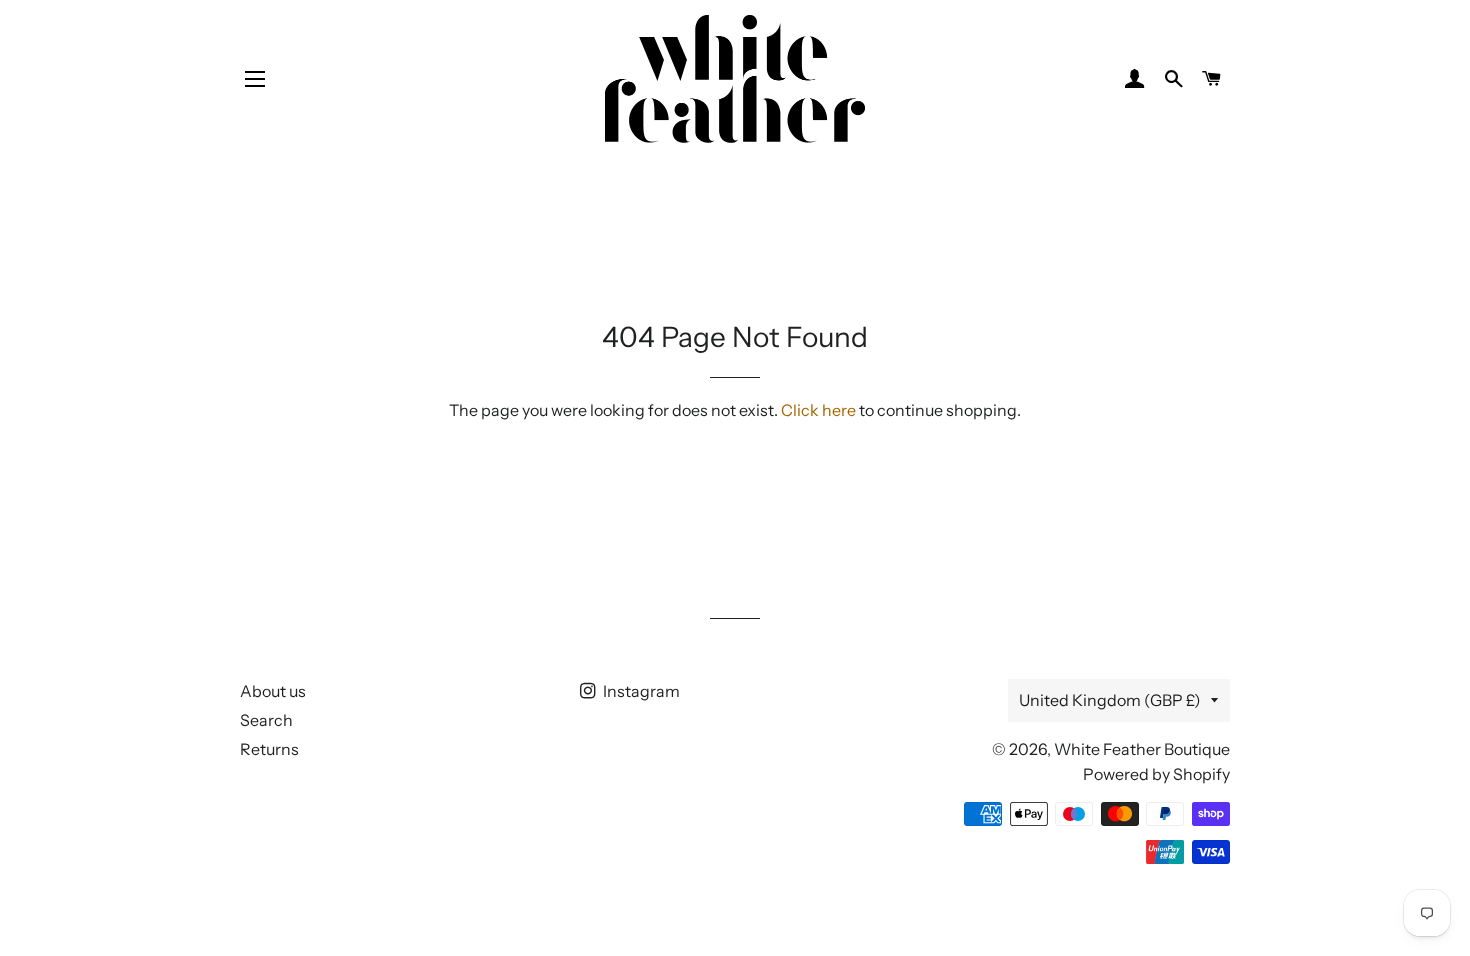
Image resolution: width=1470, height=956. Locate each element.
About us (273, 691)
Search (266, 720)
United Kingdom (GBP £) (1110, 700)
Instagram (640, 691)
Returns (269, 749)
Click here (818, 410)
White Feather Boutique (1142, 749)
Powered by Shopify (1156, 774)
